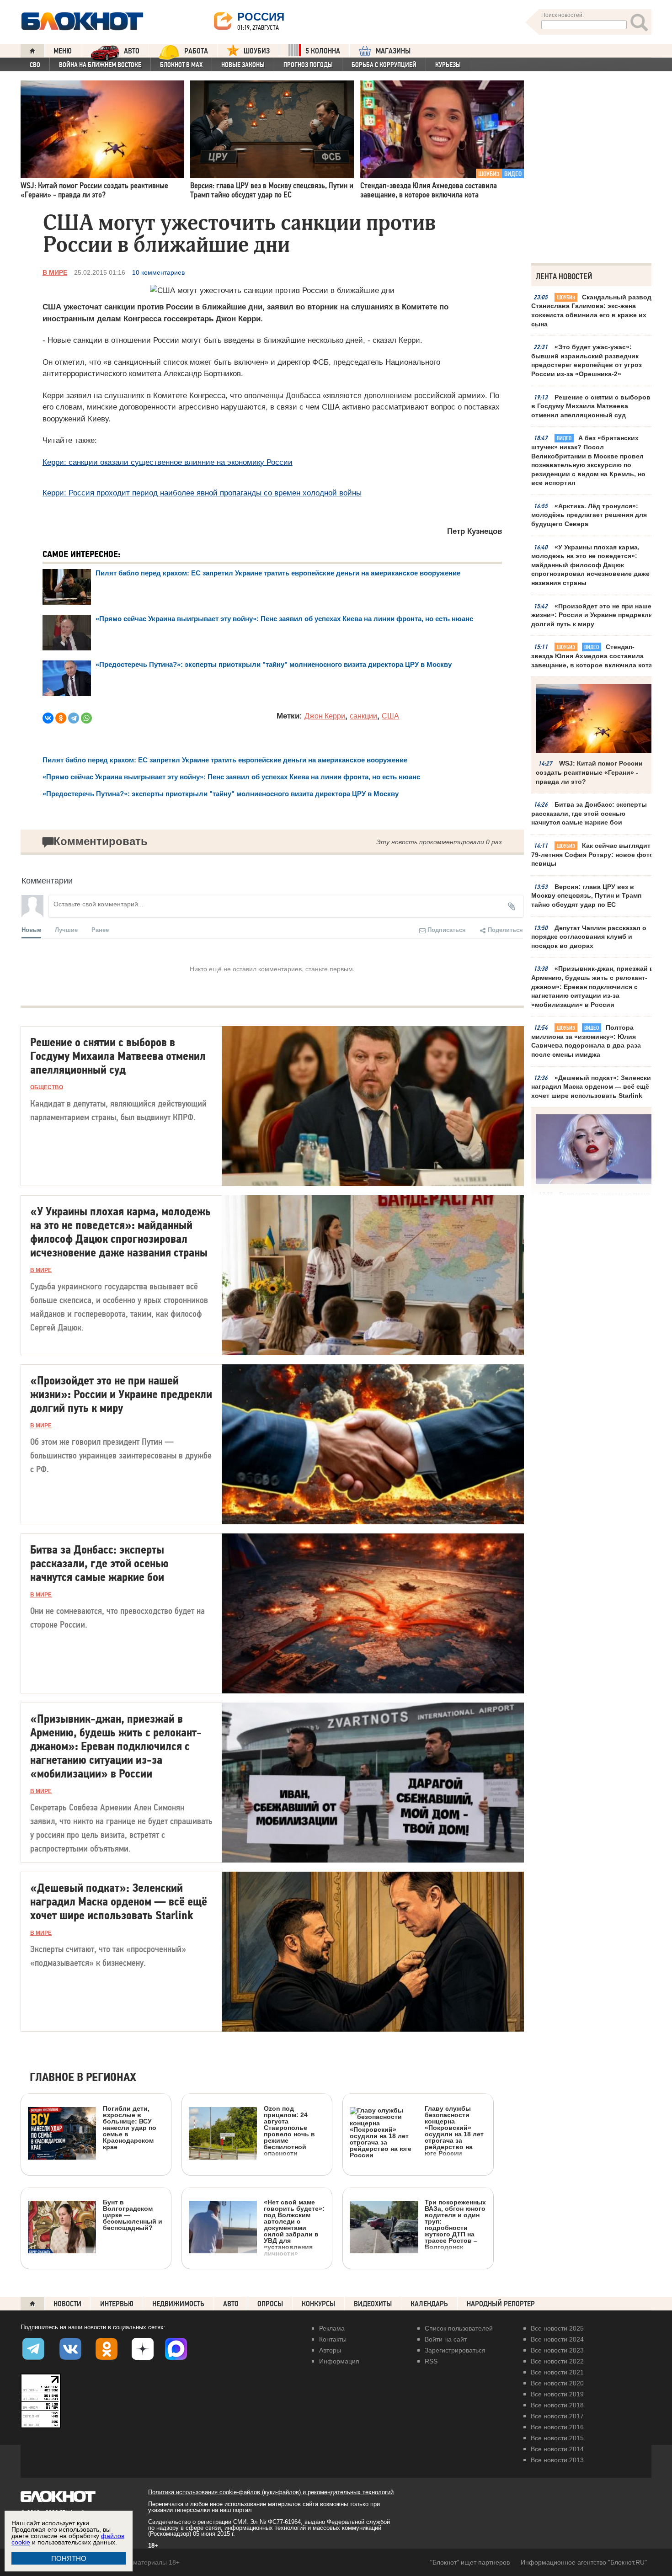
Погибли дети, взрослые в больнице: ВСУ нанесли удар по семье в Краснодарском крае (130, 2127)
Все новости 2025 (557, 2328)
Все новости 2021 (557, 2372)
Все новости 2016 (557, 2427)
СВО (35, 65)
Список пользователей (459, 2328)
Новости (67, 2304)
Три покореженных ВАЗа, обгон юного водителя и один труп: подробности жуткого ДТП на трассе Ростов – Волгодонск (455, 2224)
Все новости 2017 (557, 2416)
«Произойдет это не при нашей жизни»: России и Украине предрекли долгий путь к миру (593, 615)
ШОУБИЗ (257, 51)
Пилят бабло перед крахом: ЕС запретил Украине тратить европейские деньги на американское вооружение (278, 573)
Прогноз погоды (308, 65)
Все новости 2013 (557, 2460)
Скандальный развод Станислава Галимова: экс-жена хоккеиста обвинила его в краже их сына (591, 311)
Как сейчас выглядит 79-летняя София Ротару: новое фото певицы (592, 854)
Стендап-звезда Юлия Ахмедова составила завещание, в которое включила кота (592, 656)
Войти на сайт (446, 2339)
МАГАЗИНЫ (393, 51)
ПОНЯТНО (69, 2558)
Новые (31, 929)
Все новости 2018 (557, 2405)
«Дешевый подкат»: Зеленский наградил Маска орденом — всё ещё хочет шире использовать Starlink (593, 1087)
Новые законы (243, 65)
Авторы (330, 2350)
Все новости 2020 (557, 2383)
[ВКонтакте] (48, 718)
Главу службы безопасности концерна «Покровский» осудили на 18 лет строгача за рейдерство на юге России (454, 2131)
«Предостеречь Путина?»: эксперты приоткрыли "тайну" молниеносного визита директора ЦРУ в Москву (274, 664)
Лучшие (66, 929)
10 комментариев (158, 272)
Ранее (100, 929)
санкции (363, 716)
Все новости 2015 (557, 2438)
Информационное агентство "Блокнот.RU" (584, 2562)
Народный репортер (501, 2304)
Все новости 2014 (557, 2449)
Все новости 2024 (557, 2339)
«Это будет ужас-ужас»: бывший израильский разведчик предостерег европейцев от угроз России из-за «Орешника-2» (587, 360)
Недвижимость (178, 2304)
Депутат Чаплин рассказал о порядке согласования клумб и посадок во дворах (589, 937)
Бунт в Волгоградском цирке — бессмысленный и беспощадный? (133, 2215)
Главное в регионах (83, 2078)
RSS (431, 2361)
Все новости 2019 (557, 2394)
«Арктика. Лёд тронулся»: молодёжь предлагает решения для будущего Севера (589, 515)
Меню (63, 51)
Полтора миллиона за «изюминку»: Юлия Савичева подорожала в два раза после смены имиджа (586, 1041)
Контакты (333, 2339)
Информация (339, 2361)
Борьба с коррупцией (384, 65)
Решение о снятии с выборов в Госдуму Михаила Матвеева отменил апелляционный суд (591, 406)
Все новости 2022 (557, 2361)
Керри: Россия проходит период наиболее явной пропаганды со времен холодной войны (202, 493)
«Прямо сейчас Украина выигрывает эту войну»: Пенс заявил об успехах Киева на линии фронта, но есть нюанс (284, 619)
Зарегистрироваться (455, 2350)
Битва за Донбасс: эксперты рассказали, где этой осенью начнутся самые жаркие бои (589, 813)
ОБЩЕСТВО (47, 1087)
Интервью (117, 2304)
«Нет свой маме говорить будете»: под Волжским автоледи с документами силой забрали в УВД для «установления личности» (294, 2227)
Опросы (270, 2304)
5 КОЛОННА (323, 51)
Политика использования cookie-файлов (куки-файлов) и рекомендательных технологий (271, 2492)
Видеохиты (373, 2304)
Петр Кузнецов (475, 531)
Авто (231, 2304)
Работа (196, 51)
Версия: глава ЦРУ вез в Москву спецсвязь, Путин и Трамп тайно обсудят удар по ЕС (586, 896)
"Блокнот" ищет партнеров (470, 2562)
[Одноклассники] (61, 718)
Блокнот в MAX (181, 65)
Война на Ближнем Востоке (100, 65)
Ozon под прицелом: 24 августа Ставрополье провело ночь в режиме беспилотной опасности (289, 2131)
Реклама (332, 2328)
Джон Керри (325, 716)
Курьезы (448, 65)
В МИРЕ (55, 272)
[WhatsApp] (86, 718)
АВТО (132, 51)
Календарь (429, 2304)
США (390, 716)
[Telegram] (74, 718)
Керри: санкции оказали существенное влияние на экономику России (168, 462)
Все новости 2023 (557, 2350)
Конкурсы (318, 2304)
